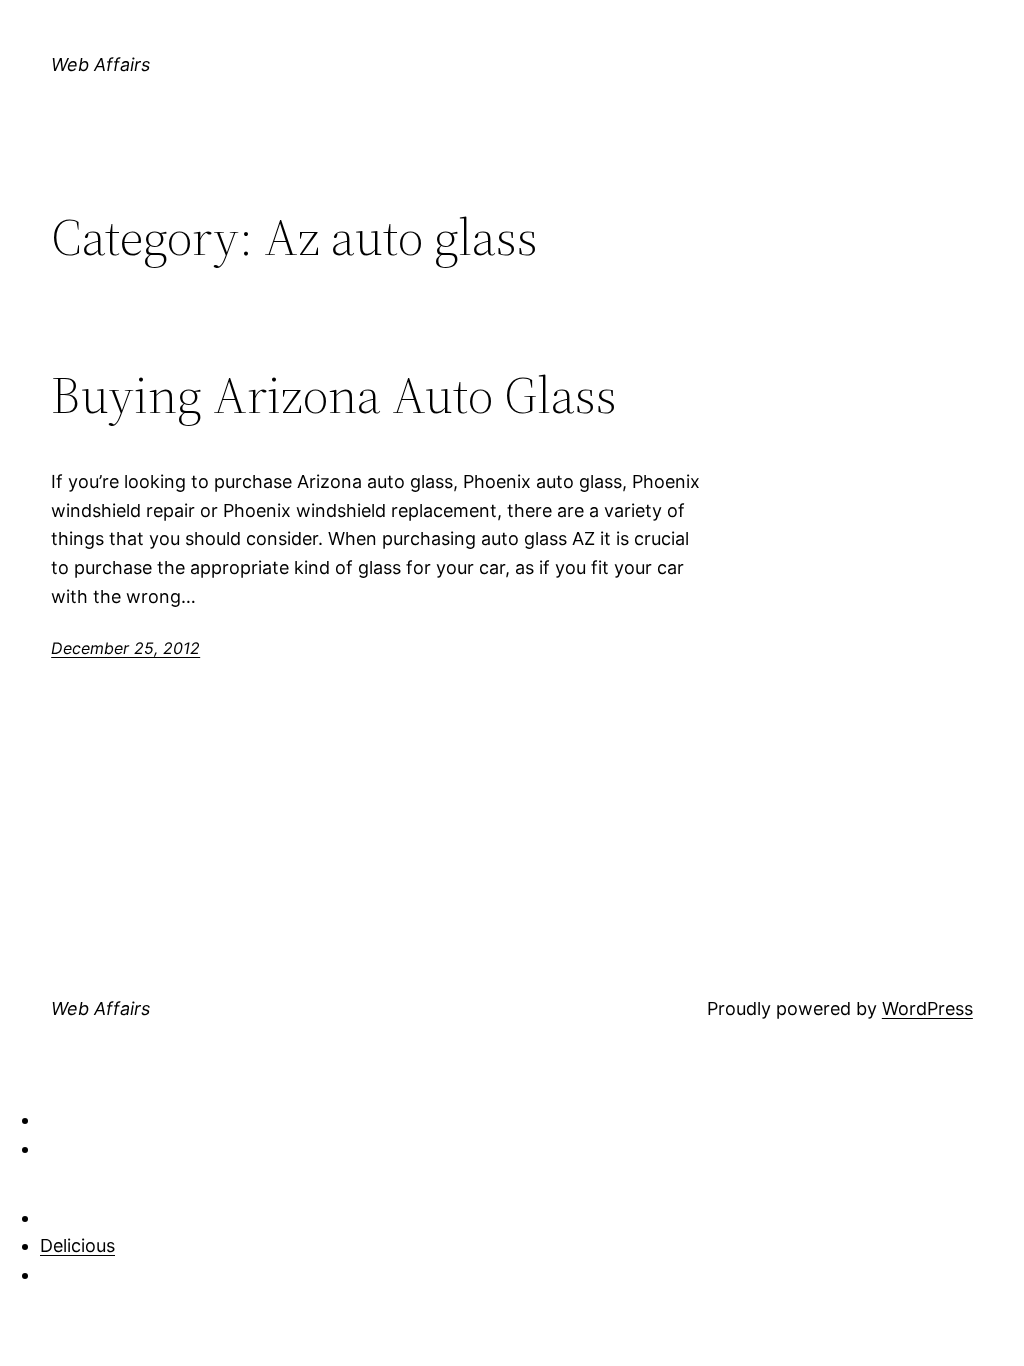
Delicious (77, 1245)
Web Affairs (100, 64)
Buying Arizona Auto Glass (334, 395)
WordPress (927, 1008)
